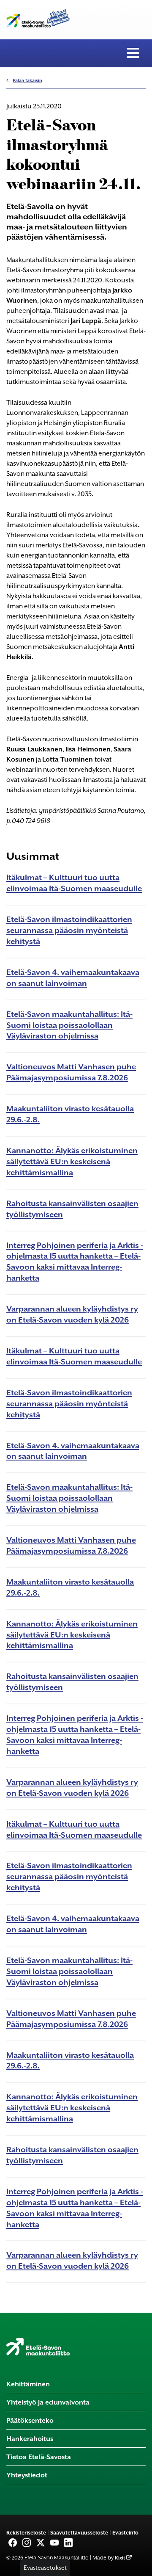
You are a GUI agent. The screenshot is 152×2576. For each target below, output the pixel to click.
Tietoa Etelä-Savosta (39, 2457)
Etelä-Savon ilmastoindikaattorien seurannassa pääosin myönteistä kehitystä (69, 930)
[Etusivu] (38, 2347)
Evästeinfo (125, 2533)
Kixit (120, 2558)
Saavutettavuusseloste (79, 2533)
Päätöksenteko (30, 2420)
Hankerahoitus (30, 2439)
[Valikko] (133, 53)
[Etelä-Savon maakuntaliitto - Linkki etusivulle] (38, 17)
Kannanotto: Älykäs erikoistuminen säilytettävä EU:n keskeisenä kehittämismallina (72, 1161)
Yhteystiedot (27, 2475)
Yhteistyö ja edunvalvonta (48, 2402)
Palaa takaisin (27, 81)
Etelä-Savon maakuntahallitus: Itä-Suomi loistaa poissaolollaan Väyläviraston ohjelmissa (69, 1025)
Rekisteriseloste (26, 2533)
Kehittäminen (28, 2384)
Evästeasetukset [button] (45, 2568)
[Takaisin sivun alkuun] (139, 2567)
